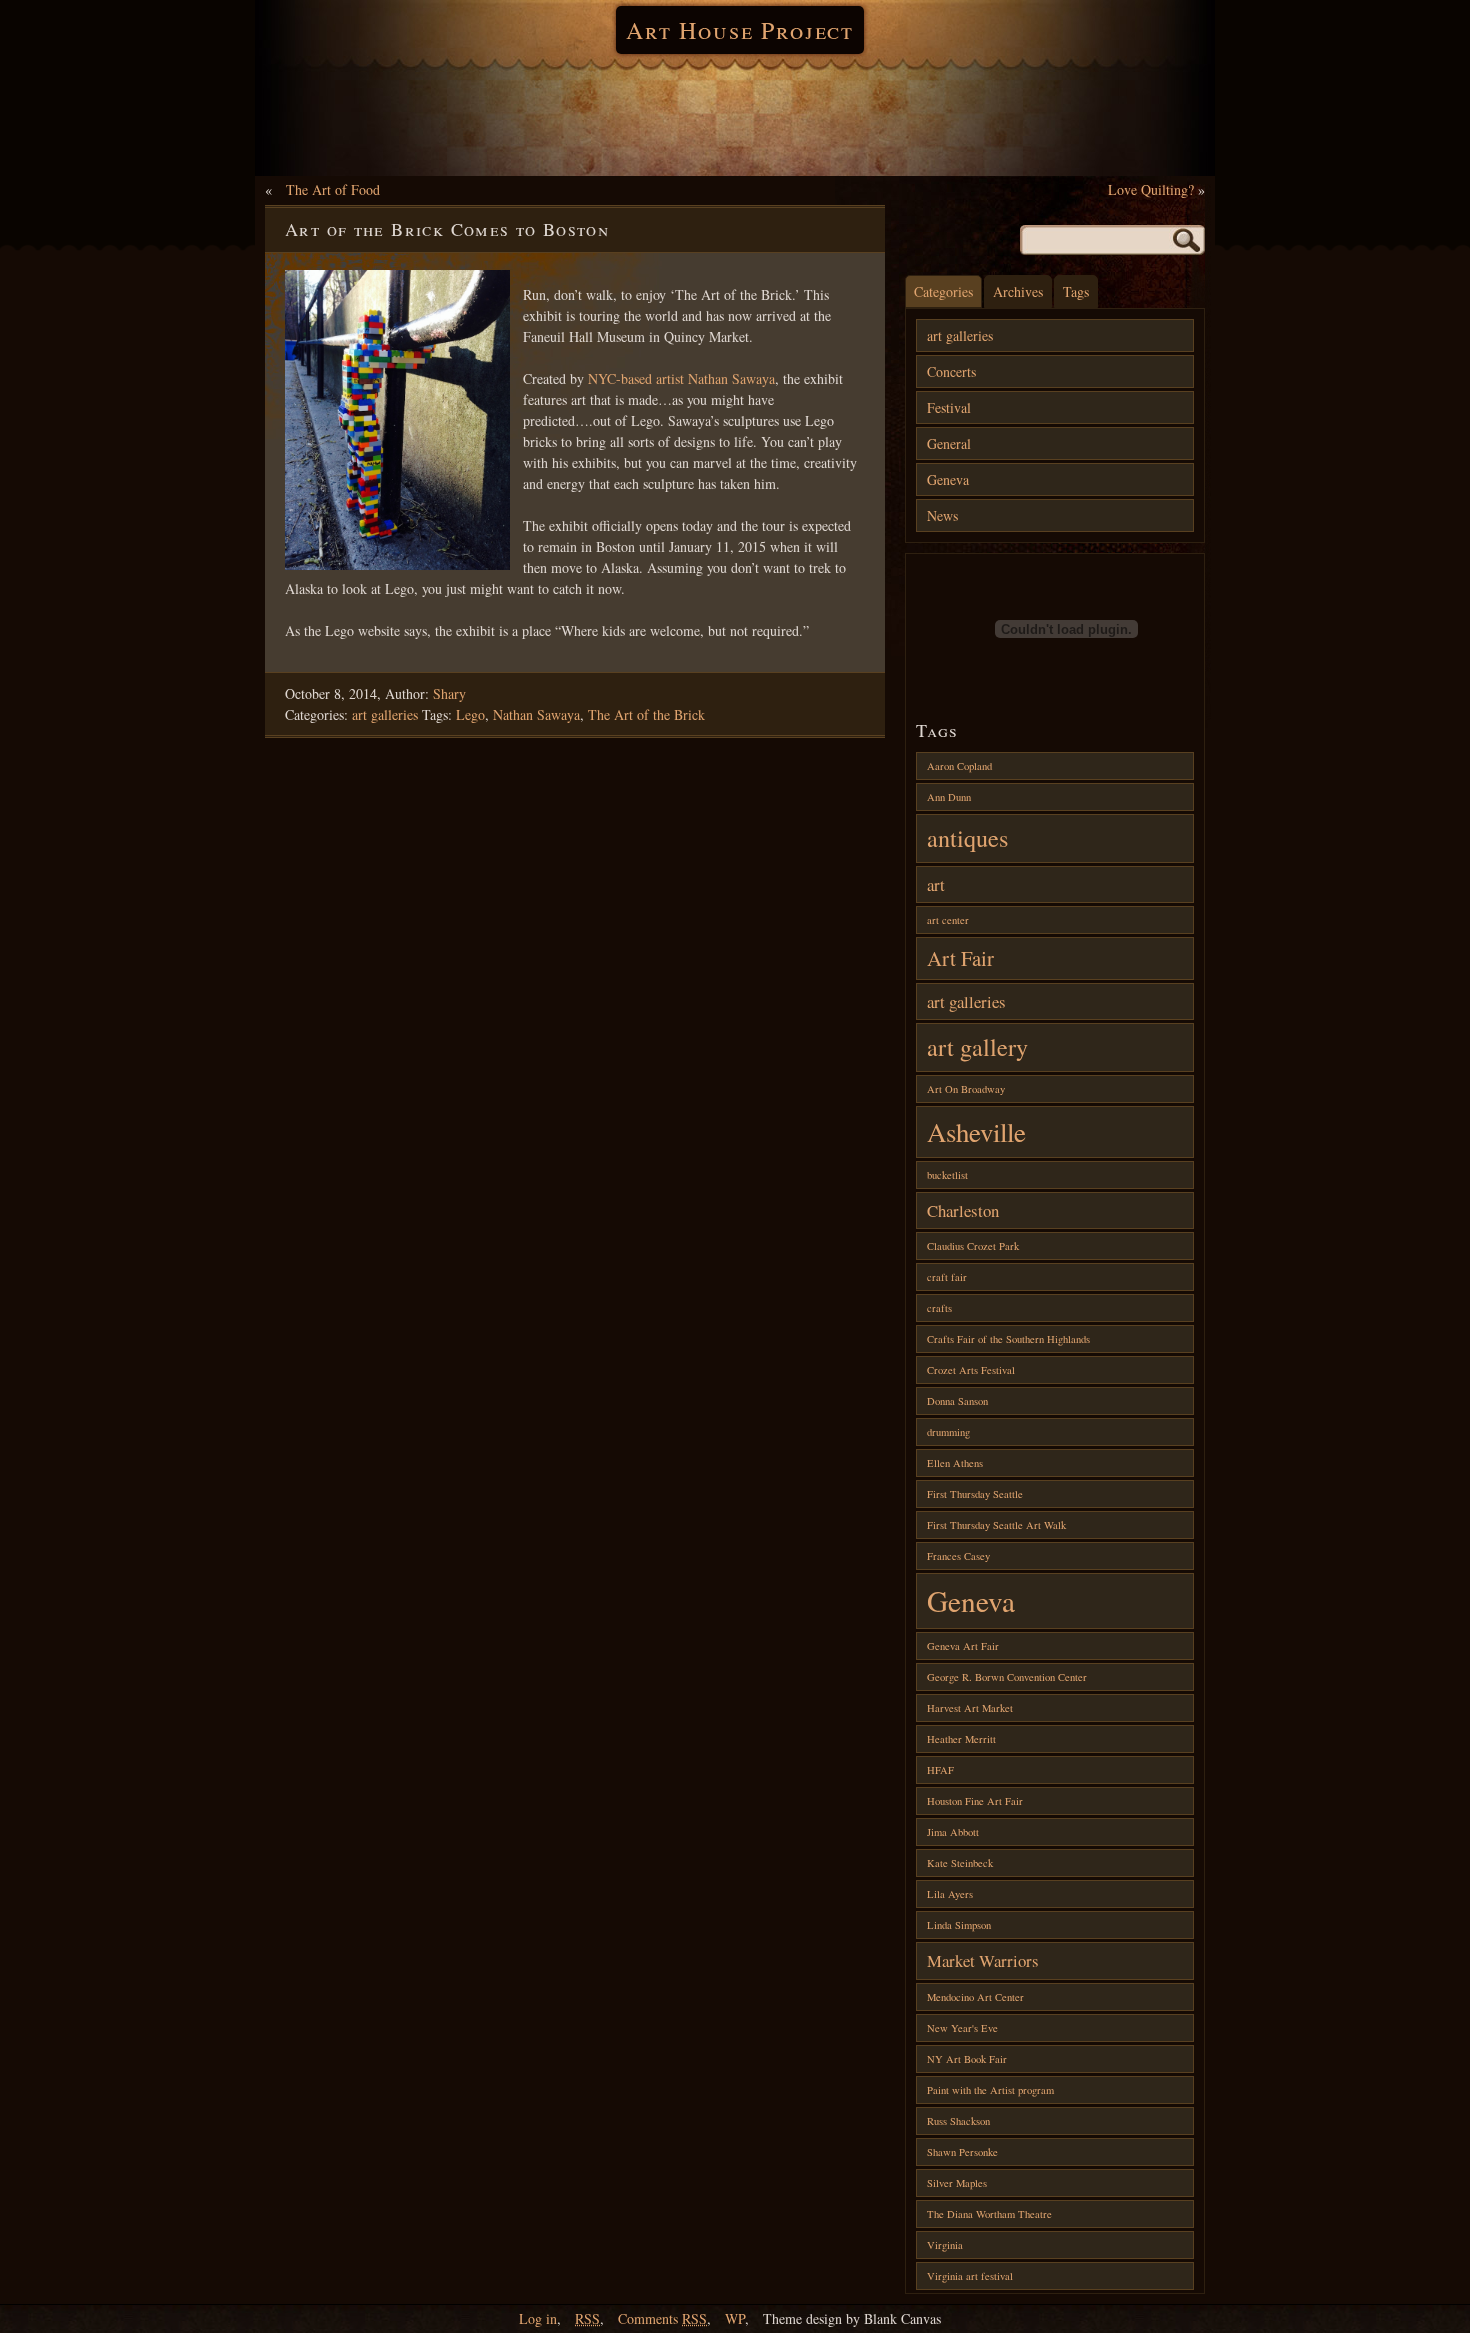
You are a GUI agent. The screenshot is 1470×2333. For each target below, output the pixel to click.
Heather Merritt (961, 1739)
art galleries (385, 714)
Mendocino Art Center (975, 1997)
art (936, 884)
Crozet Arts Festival (971, 1370)
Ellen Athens (955, 1463)
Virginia (945, 2245)
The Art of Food (333, 189)
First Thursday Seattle (975, 1494)
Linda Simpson (959, 1925)
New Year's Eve (962, 2028)
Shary (449, 693)
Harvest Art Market (970, 1708)
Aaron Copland (959, 766)
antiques (967, 837)
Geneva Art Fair (963, 1646)
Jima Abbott (953, 1832)
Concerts (951, 371)
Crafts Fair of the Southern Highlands (1008, 1339)
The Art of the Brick (646, 714)
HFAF (940, 1770)
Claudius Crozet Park (973, 1246)
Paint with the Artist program (990, 2090)
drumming (948, 1432)
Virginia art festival (970, 2276)
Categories (943, 291)
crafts (939, 1308)
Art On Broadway (966, 1089)
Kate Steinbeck (960, 1863)
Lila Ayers (950, 1894)
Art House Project (740, 30)
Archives (1018, 291)
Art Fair (960, 958)
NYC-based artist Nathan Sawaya (681, 378)
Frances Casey (958, 1556)
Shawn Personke (962, 2152)
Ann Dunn (949, 797)
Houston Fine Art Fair (975, 1801)
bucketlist (947, 1175)
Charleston (963, 1210)
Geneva (948, 479)
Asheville (976, 1132)
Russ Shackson (958, 2121)
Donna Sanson (957, 1401)
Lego (470, 714)
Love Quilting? (1151, 189)
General (949, 443)
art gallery (977, 1046)
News (942, 515)
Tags (1076, 291)
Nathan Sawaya (536, 714)
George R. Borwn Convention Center (1007, 1677)
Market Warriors (983, 1960)
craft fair (947, 1277)
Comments (662, 2318)
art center (948, 920)
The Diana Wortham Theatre (989, 2214)
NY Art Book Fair (967, 2059)
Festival (949, 407)
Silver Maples (957, 2183)
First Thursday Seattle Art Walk (996, 1525)
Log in (538, 2318)
